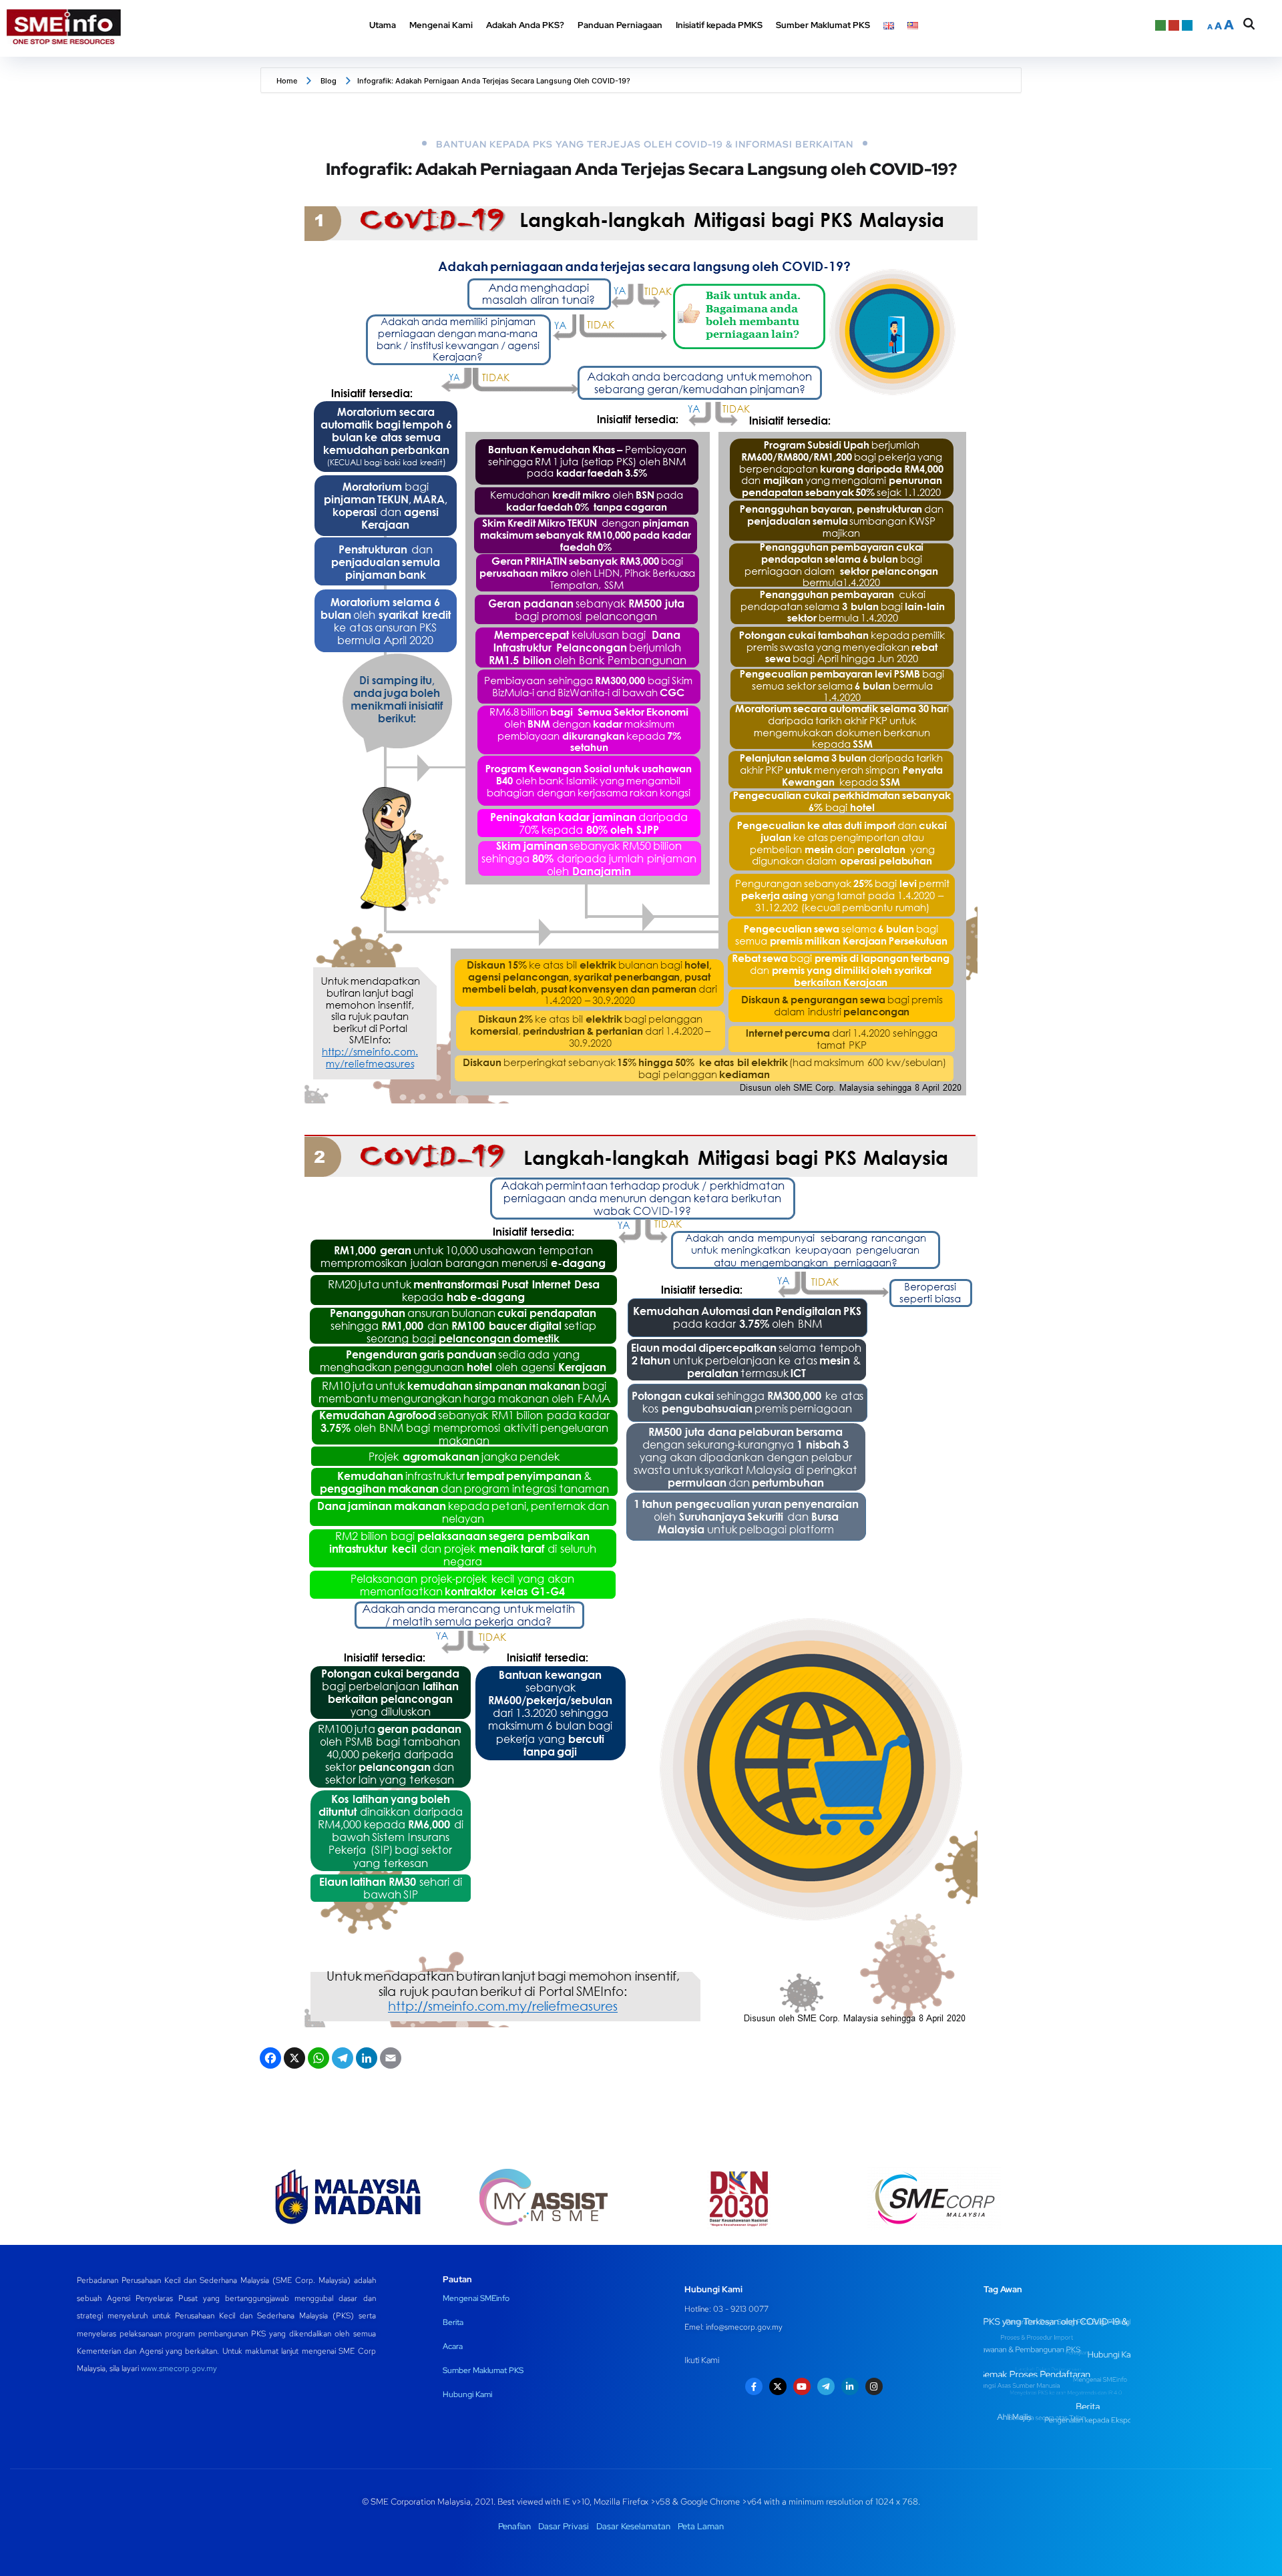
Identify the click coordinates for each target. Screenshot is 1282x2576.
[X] (293, 2060)
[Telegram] (341, 2060)
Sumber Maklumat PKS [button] (823, 25)
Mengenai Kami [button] (441, 25)
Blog (329, 81)
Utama (383, 25)
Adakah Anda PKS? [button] (525, 25)
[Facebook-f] (754, 2386)
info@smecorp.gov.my (744, 2327)
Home (287, 81)
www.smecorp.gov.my (179, 2368)
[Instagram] (874, 2386)
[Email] (389, 2060)
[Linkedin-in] (850, 2386)
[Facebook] (269, 2060)
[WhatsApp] (317, 2060)
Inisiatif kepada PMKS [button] (719, 25)
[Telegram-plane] (826, 2386)
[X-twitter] (778, 2386)
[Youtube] (802, 2386)
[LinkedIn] (365, 2060)
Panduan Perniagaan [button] (620, 25)
